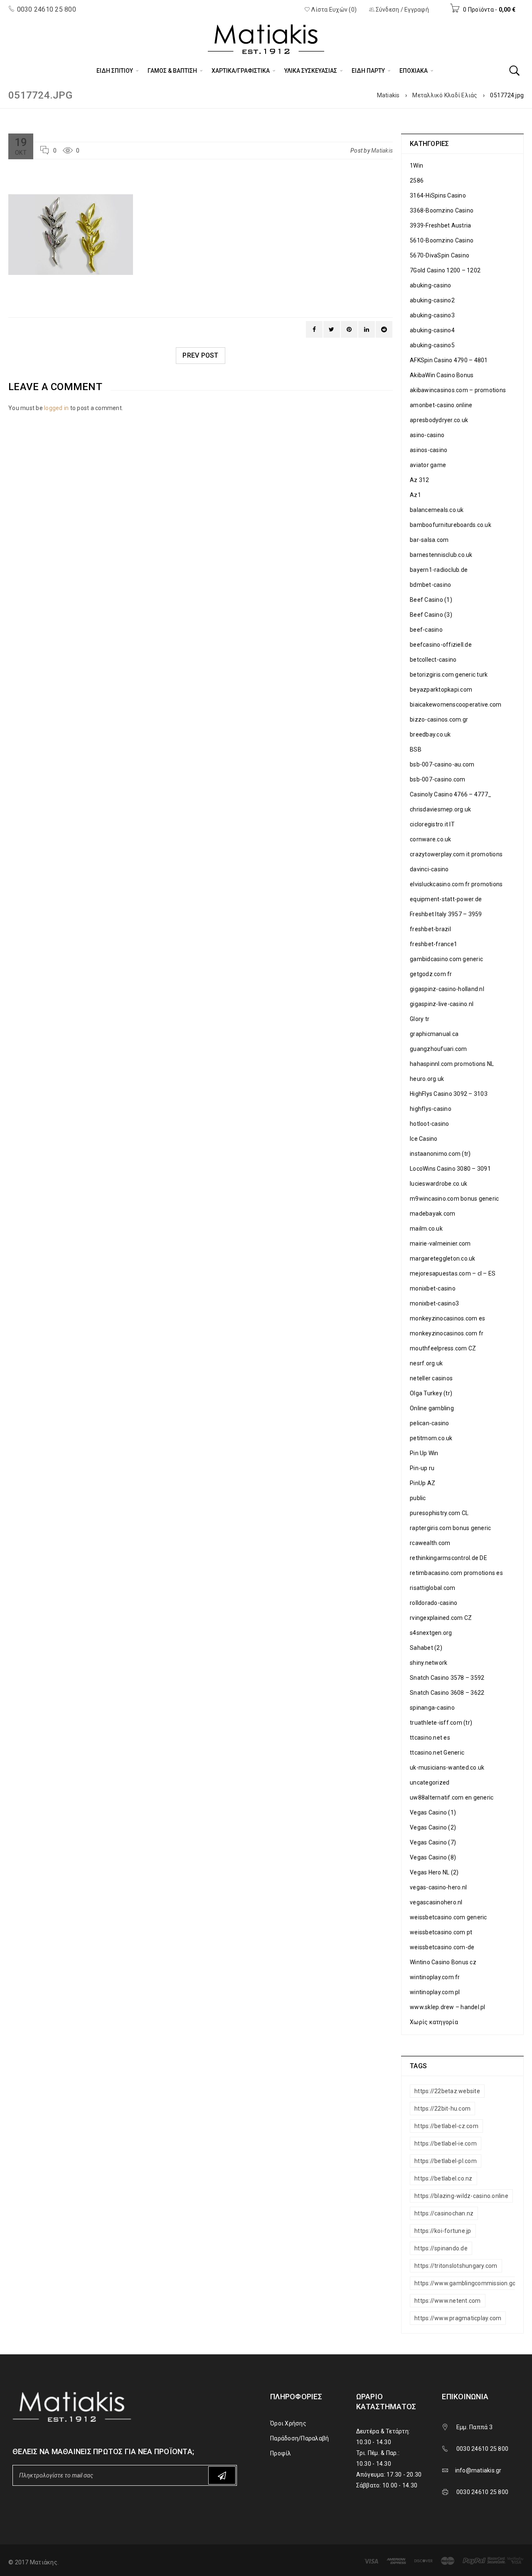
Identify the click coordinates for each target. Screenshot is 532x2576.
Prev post (200, 355)
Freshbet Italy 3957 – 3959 (446, 914)
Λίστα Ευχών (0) (333, 10)
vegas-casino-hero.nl (438, 1887)
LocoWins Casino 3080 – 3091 (450, 1169)
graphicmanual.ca (434, 1034)
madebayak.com (432, 1214)
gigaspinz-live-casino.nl (442, 1004)
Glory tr (420, 1019)
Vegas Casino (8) (433, 1857)
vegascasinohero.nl (436, 1902)
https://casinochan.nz (444, 2213)
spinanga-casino (432, 1708)
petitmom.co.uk (431, 1438)
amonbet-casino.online (441, 405)
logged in (56, 408)
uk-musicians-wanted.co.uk (447, 1768)
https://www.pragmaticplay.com (458, 2318)
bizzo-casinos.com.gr (439, 719)
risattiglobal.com (432, 1588)
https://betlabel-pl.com (446, 2161)
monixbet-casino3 (434, 1303)
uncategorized (430, 1782)
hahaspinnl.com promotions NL (452, 1064)
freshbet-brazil (430, 929)
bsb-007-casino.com (438, 779)
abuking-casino (431, 285)
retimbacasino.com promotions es (456, 1573)
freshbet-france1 (433, 944)
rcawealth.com (430, 1543)
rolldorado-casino (433, 1603)
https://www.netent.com (448, 2301)
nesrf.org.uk (426, 1363)
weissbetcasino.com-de (442, 1947)
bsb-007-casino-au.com (442, 764)
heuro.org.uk (427, 1079)
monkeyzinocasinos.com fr (447, 1333)
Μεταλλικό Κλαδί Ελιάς (445, 95)
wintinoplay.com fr (435, 1977)
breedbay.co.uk (430, 734)
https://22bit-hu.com (442, 2109)
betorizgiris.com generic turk (449, 675)
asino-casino (427, 435)
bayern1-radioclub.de (439, 570)
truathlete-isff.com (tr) (441, 1723)
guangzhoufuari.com (438, 1049)
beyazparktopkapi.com (441, 690)
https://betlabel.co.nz (443, 2178)
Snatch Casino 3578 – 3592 (447, 1678)
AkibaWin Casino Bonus (442, 375)
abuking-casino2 (432, 300)
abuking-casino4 (432, 330)
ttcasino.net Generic (437, 1753)
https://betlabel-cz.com (446, 2126)
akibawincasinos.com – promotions (458, 390)
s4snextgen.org (431, 1633)
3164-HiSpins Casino (438, 195)
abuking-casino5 (432, 345)
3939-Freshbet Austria (440, 225)
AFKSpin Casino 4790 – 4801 (449, 360)
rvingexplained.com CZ (441, 1618)
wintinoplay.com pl (435, 1992)
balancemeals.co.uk (437, 510)
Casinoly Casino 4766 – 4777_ (451, 794)
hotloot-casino (430, 1124)
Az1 (415, 495)
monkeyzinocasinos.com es (447, 1318)
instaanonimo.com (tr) (440, 1154)
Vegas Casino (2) (433, 1827)
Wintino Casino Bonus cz (443, 1962)
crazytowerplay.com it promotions (456, 854)
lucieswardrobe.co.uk (438, 1184)
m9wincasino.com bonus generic (454, 1199)
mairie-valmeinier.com (440, 1244)
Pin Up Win (424, 1453)
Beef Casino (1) (431, 600)
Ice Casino (424, 1139)
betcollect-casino (433, 660)
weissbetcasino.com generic (448, 1917)
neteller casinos (431, 1378)
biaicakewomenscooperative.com (456, 705)
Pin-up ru (422, 1468)
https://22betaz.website (447, 2091)
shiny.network (429, 1663)
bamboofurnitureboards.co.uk (451, 525)
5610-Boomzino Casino (442, 240)
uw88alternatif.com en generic (452, 1797)
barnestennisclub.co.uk (441, 555)
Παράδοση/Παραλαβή (299, 2438)
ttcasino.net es (430, 1738)
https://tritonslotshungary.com (456, 2266)
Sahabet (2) (426, 1648)
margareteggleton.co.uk (443, 1258)
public (418, 1498)
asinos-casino (429, 450)
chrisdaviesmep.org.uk (440, 809)
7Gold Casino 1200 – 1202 (445, 270)
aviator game (428, 465)
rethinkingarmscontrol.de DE (448, 1558)
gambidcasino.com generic (446, 959)
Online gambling (432, 1408)
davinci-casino (429, 869)
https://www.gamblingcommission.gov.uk (470, 2283)
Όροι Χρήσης (288, 2423)
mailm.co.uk (426, 1229)
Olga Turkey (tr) (431, 1393)
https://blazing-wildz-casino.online (461, 2196)
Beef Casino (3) (431, 615)
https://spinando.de (441, 2248)
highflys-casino (431, 1109)
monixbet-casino (433, 1288)
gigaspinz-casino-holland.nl (447, 989)
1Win (416, 166)
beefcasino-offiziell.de (441, 645)
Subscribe (222, 2475)
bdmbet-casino (430, 585)
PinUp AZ (422, 1483)
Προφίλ (281, 2453)
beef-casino (426, 630)
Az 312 (420, 480)
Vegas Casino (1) (433, 1812)
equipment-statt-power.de (446, 899)
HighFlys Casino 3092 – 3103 (449, 1094)
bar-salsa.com (429, 540)
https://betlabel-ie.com (446, 2143)
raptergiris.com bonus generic (450, 1528)
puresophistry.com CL (439, 1513)
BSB (416, 749)
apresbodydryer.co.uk (439, 420)
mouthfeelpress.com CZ (443, 1348)
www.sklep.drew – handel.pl (448, 2007)
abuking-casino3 (432, 315)
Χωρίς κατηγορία (434, 2022)
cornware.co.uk (431, 839)
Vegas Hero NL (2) (434, 1872)
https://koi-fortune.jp (443, 2231)
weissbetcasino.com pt (441, 1932)
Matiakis (388, 95)
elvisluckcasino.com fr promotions (456, 884)
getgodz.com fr (431, 974)
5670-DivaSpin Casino (440, 255)
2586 (417, 180)
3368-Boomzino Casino (442, 210)
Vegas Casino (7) (433, 1842)
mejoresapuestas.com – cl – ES (453, 1273)
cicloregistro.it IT (432, 824)
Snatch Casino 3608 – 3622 (447, 1693)
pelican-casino (430, 1423)
